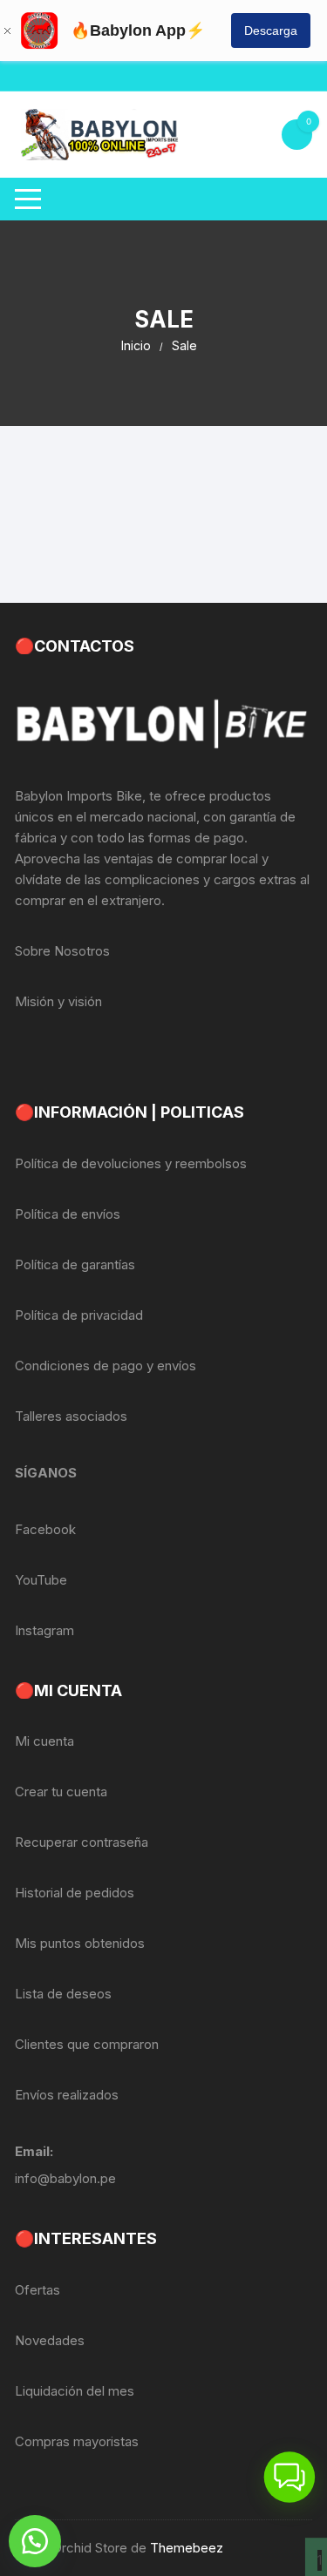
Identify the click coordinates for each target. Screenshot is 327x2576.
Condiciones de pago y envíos (106, 1366)
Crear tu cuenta (61, 1792)
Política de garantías (75, 1264)
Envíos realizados (67, 2095)
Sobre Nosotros (62, 951)
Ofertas (37, 2290)
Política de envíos (68, 1214)
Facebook (45, 1529)
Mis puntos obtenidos (80, 1943)
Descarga (271, 30)
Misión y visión (58, 1001)
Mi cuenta (44, 1741)
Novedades (50, 2340)
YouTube (41, 1580)
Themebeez (187, 2548)
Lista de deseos (63, 1994)
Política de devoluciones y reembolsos (131, 1163)
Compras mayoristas (77, 2441)
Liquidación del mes (75, 2391)
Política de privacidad (79, 1315)
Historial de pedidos (75, 1893)
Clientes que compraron (87, 2044)
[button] (35, 2541)
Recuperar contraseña (82, 1842)
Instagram (44, 1630)
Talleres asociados (71, 1416)
